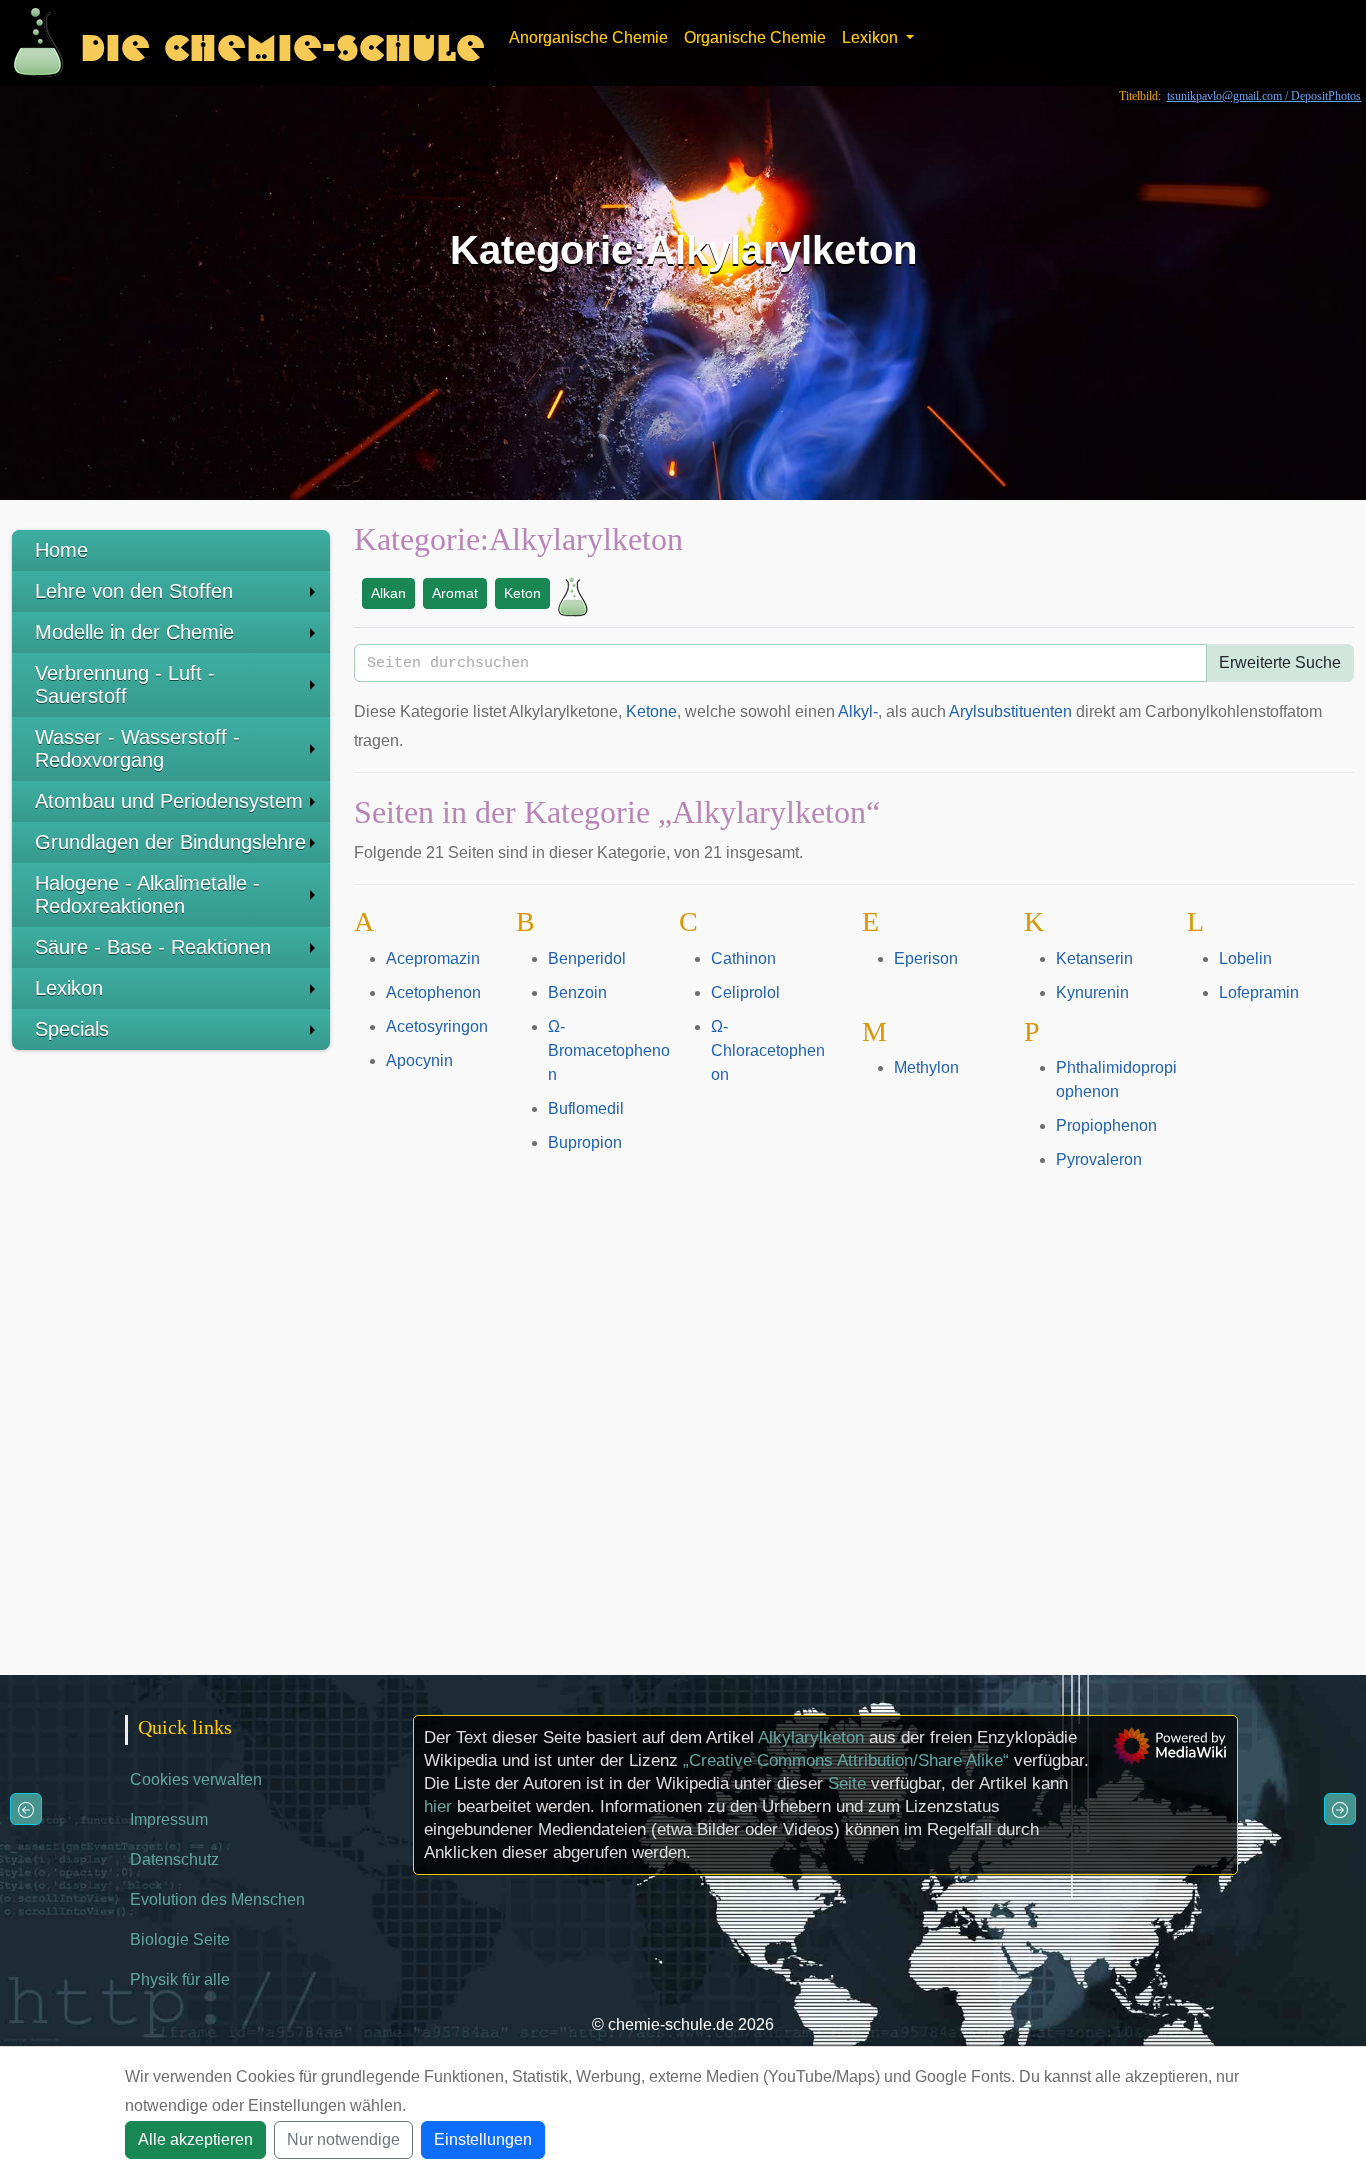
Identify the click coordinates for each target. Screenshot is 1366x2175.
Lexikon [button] (872, 37)
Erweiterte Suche (1280, 662)
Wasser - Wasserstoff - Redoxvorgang (137, 748)
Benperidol (587, 958)
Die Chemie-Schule (282, 42)
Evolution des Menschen (217, 1899)
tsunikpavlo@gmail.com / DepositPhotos (1264, 96)
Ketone (651, 711)
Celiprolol (745, 992)
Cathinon (743, 958)
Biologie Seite (180, 1939)
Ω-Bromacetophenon (609, 1050)
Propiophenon (1106, 1125)
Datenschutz (174, 1859)
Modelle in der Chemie (134, 632)
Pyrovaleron (1099, 1159)
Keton (522, 593)
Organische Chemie (755, 37)
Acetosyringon (437, 1026)
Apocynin (419, 1060)
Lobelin (1245, 958)
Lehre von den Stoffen (134, 591)
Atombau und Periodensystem (169, 801)
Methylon (926, 1067)
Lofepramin (1259, 992)
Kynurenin (1092, 992)
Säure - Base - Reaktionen (153, 947)
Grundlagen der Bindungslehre (170, 842)
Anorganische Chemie (588, 37)
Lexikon (69, 988)
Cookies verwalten (196, 1779)
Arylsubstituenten (1010, 711)
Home (61, 550)
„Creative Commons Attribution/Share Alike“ (846, 1760)
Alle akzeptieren (195, 2139)
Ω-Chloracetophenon (768, 1050)
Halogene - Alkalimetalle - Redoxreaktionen (147, 894)
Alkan (388, 593)
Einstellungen (483, 2139)
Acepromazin (433, 958)
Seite (847, 1783)
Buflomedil (586, 1108)
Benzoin (577, 992)
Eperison (926, 958)
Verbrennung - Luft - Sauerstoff (125, 684)
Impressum (169, 1819)
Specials (72, 1029)
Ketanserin (1094, 958)
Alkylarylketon (811, 1737)
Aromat (455, 593)
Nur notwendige (343, 2139)
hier (438, 1806)
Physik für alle (180, 1979)
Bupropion (585, 1142)
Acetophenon (433, 992)
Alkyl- (858, 711)
